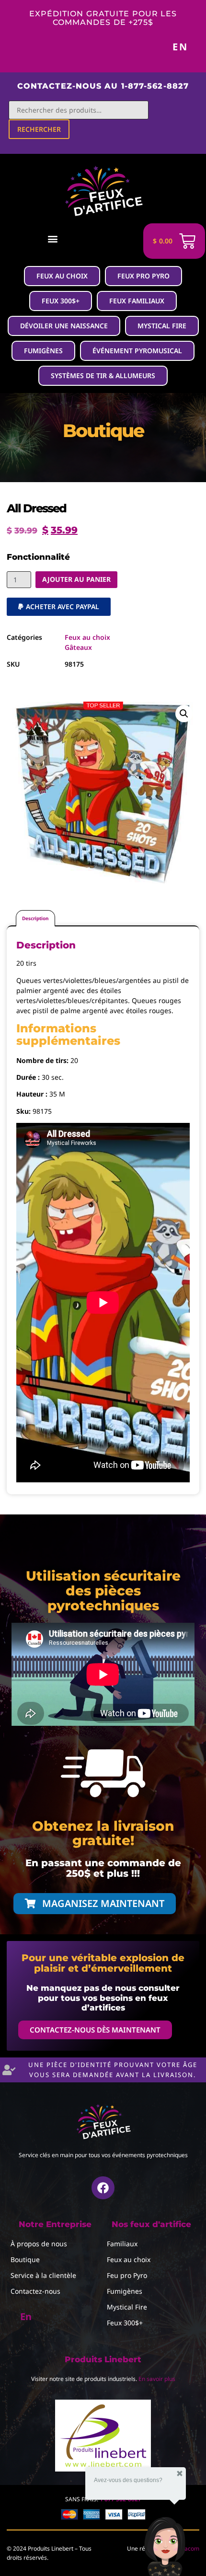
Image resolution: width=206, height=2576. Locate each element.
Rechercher (39, 129)
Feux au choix (87, 637)
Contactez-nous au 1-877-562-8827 (103, 86)
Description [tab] (35, 918)
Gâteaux (78, 647)
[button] (53, 238)
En (180, 47)
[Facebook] (103, 2188)
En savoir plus (157, 2379)
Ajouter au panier (76, 579)
